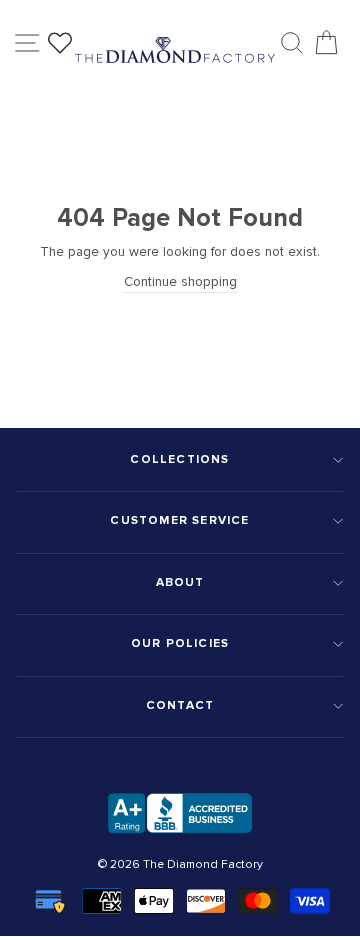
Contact (180, 705)
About (180, 582)
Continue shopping (180, 281)
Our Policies (180, 643)
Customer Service (179, 520)
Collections (179, 459)
